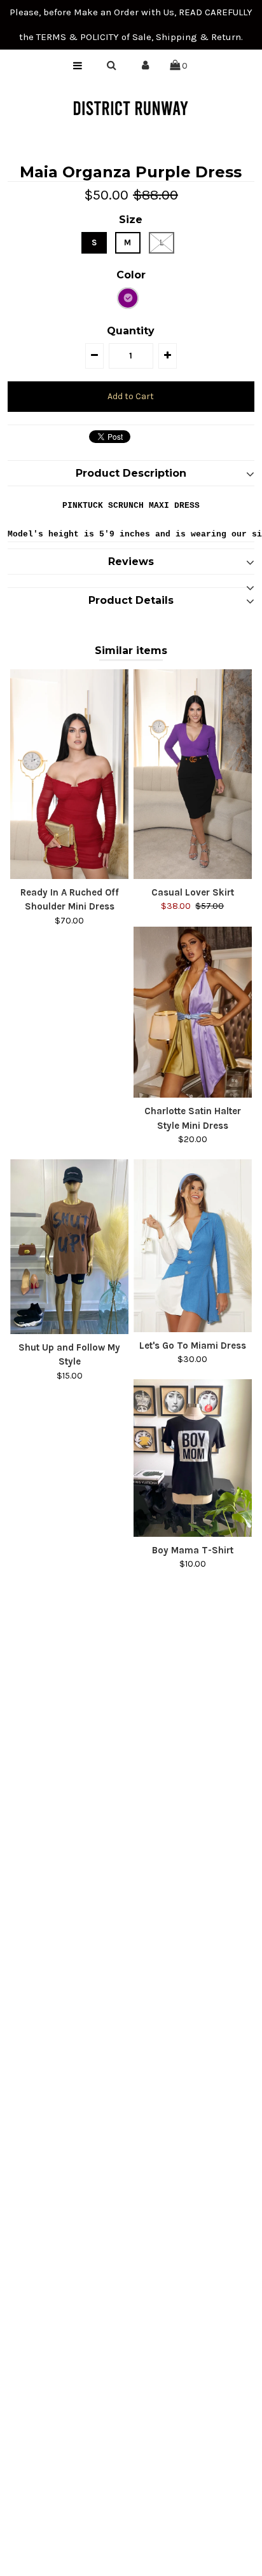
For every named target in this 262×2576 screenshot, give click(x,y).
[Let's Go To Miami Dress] (193, 1245)
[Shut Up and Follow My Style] (69, 1247)
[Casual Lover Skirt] (193, 774)
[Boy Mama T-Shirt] (193, 1458)
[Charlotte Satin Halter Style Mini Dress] (193, 1012)
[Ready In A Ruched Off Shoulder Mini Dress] (69, 774)
